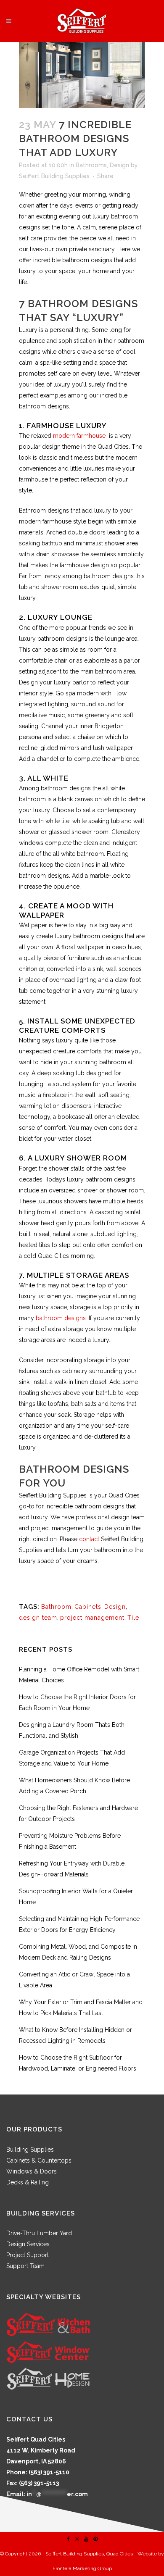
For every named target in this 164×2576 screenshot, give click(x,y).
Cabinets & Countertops (39, 2160)
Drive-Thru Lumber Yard (39, 2233)
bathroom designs (61, 1318)
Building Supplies (30, 2150)
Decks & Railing (28, 2182)
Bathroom (56, 1607)
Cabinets (88, 1607)
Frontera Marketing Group (82, 2568)
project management (92, 1618)
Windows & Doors (32, 2171)
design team (38, 1618)
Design (119, 165)
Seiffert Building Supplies (54, 176)
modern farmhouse (79, 436)
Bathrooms (91, 165)
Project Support (28, 2255)
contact (89, 1539)
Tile (133, 1618)
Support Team (25, 2266)
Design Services (28, 2244)
